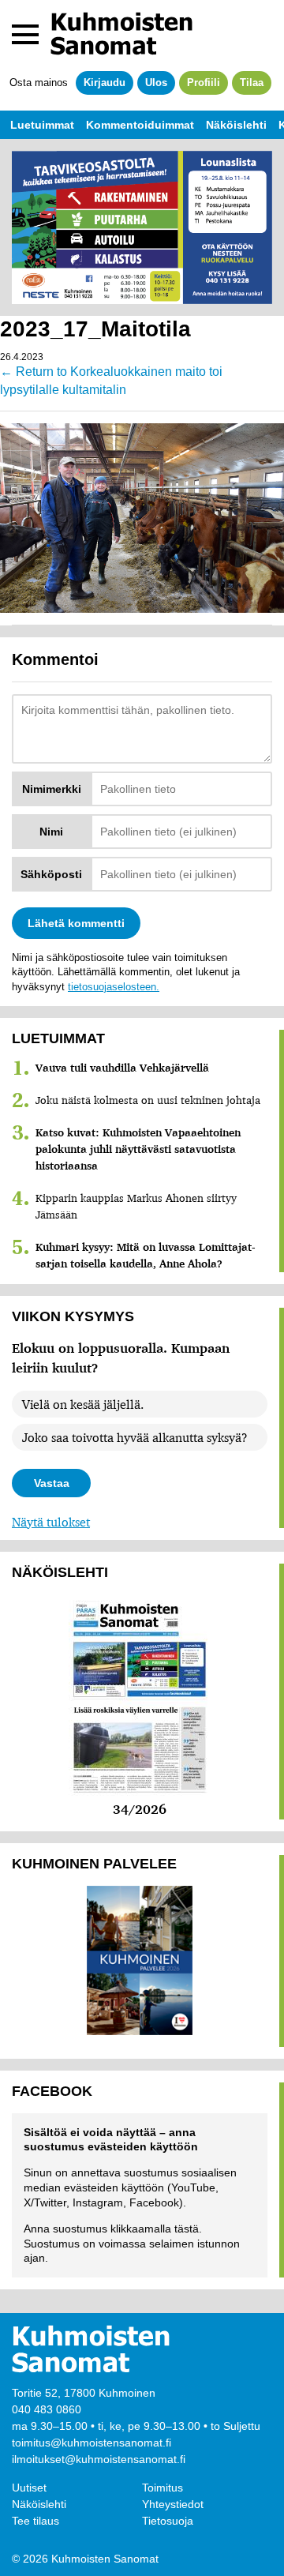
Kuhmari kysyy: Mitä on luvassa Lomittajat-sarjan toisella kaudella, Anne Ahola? (146, 1255)
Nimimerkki (52, 789)
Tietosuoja (168, 2521)
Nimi (51, 832)
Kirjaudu (105, 83)
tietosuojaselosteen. (114, 987)
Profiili (204, 83)
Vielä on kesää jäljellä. (83, 1404)
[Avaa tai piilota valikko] (25, 34)
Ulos (156, 83)
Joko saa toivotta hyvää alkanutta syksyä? (135, 1437)
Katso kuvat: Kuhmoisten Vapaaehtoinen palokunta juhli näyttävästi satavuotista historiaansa (138, 1149)
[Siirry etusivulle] (121, 34)
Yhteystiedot (173, 2504)
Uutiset (29, 2488)
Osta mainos (39, 83)
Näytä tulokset (51, 1522)
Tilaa (252, 83)
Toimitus (163, 2488)
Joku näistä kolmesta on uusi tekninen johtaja (148, 1100)
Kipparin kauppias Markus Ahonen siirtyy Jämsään (136, 1206)
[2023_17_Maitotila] (142, 516)
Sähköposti (51, 874)
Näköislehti (39, 2504)
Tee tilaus (35, 2521)
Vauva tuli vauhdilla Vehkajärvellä (122, 1068)
